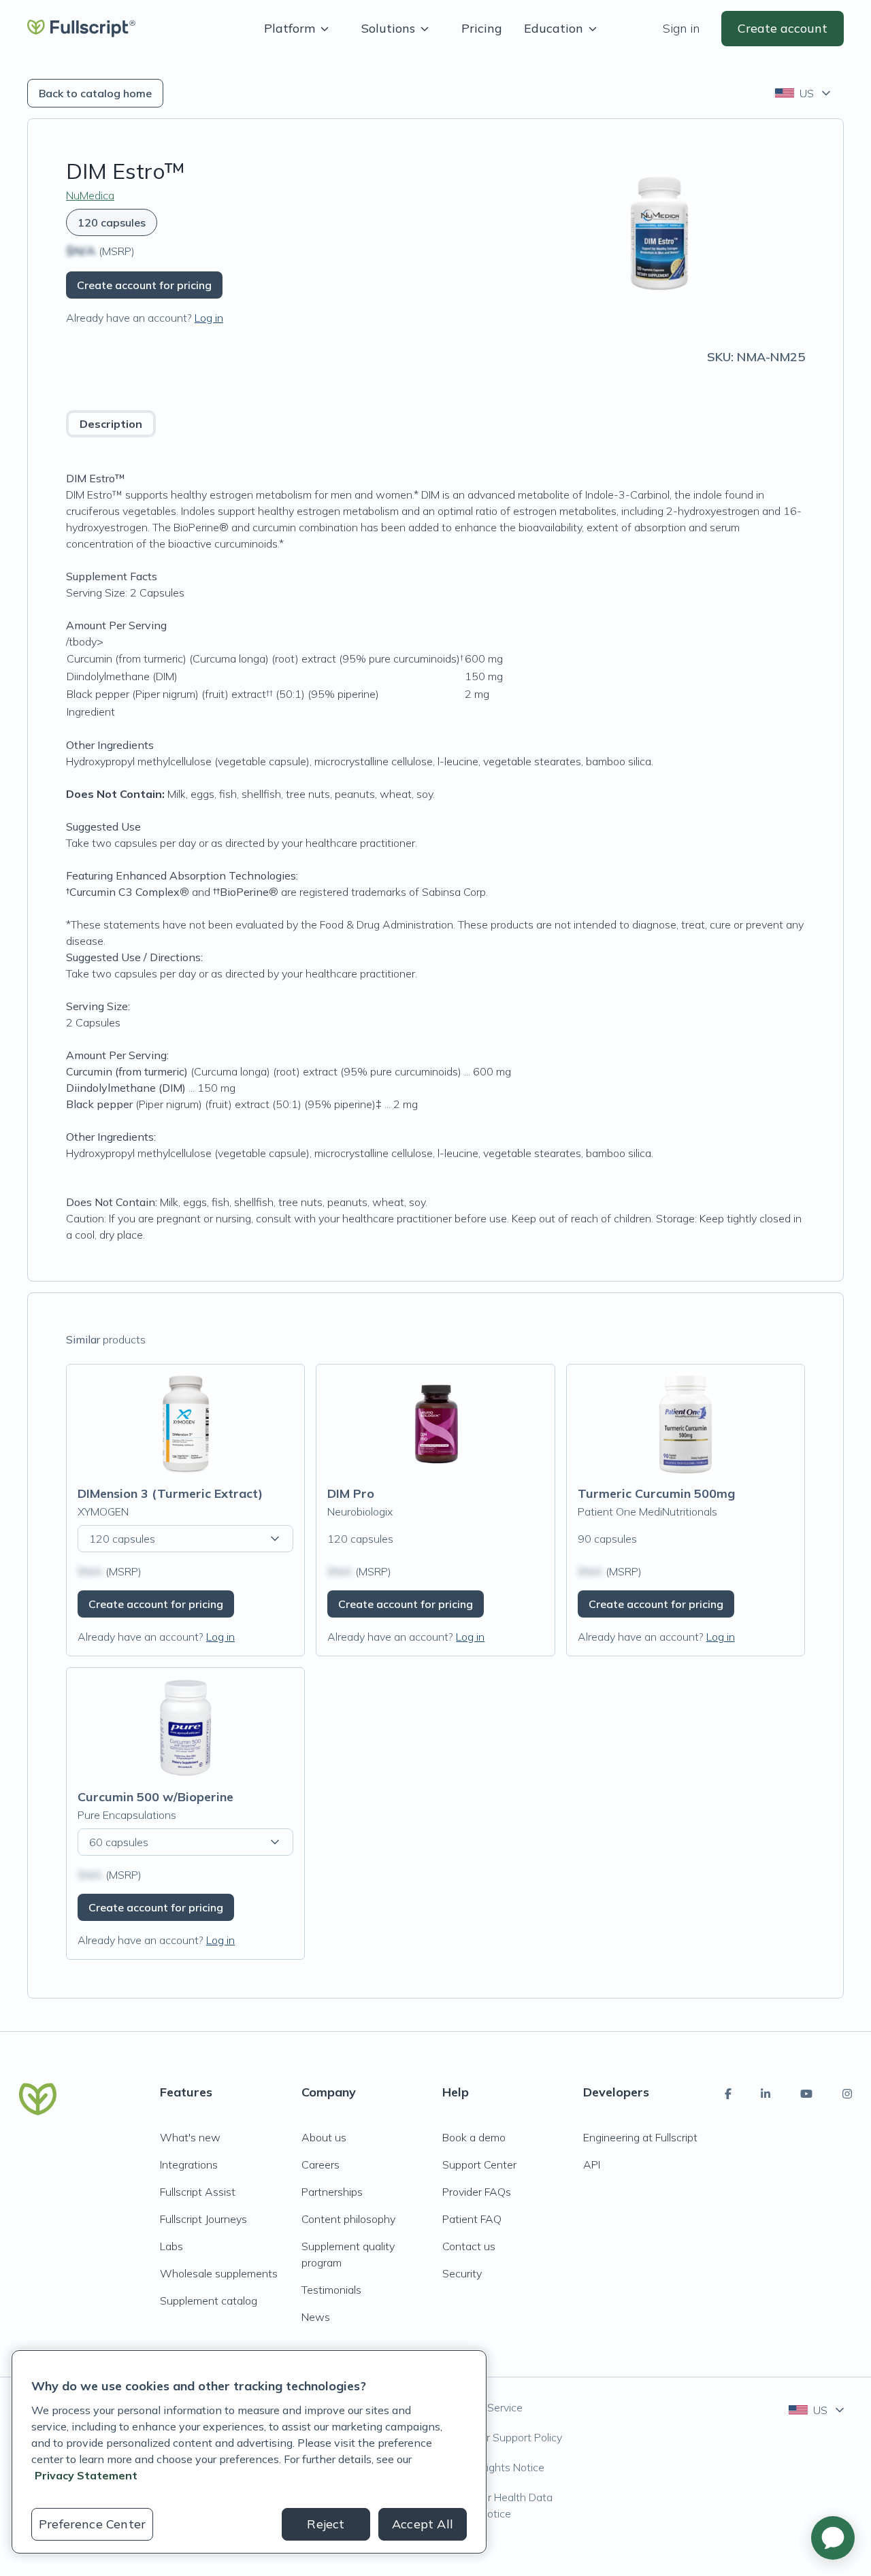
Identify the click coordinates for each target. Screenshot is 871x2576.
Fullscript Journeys (203, 2219)
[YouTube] (806, 2094)
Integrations (189, 2164)
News (316, 2317)
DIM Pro (351, 1493)
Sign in (681, 28)
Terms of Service (482, 2407)
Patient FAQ (472, 2219)
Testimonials (331, 2290)
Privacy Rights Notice (493, 2467)
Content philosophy (348, 2219)
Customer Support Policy (502, 2437)
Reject (326, 2524)
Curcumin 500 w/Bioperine (155, 1797)
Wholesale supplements (219, 2273)
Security (462, 2273)
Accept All (423, 2524)
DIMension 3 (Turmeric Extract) (170, 1493)
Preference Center (92, 2524)
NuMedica (90, 195)
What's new (190, 2137)
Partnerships (332, 2192)
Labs (171, 2246)
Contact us (469, 2246)
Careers (321, 2164)
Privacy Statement (86, 2475)
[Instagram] (847, 2094)
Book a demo (474, 2137)
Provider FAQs (477, 2192)
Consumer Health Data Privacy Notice (497, 2505)
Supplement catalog (209, 2301)
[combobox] (804, 93)
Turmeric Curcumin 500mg (656, 1493)
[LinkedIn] (766, 2094)
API (592, 2164)
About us (324, 2137)
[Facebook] (728, 2094)
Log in (209, 318)
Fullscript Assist (198, 2192)
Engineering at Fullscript (640, 2137)
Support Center (479, 2164)
